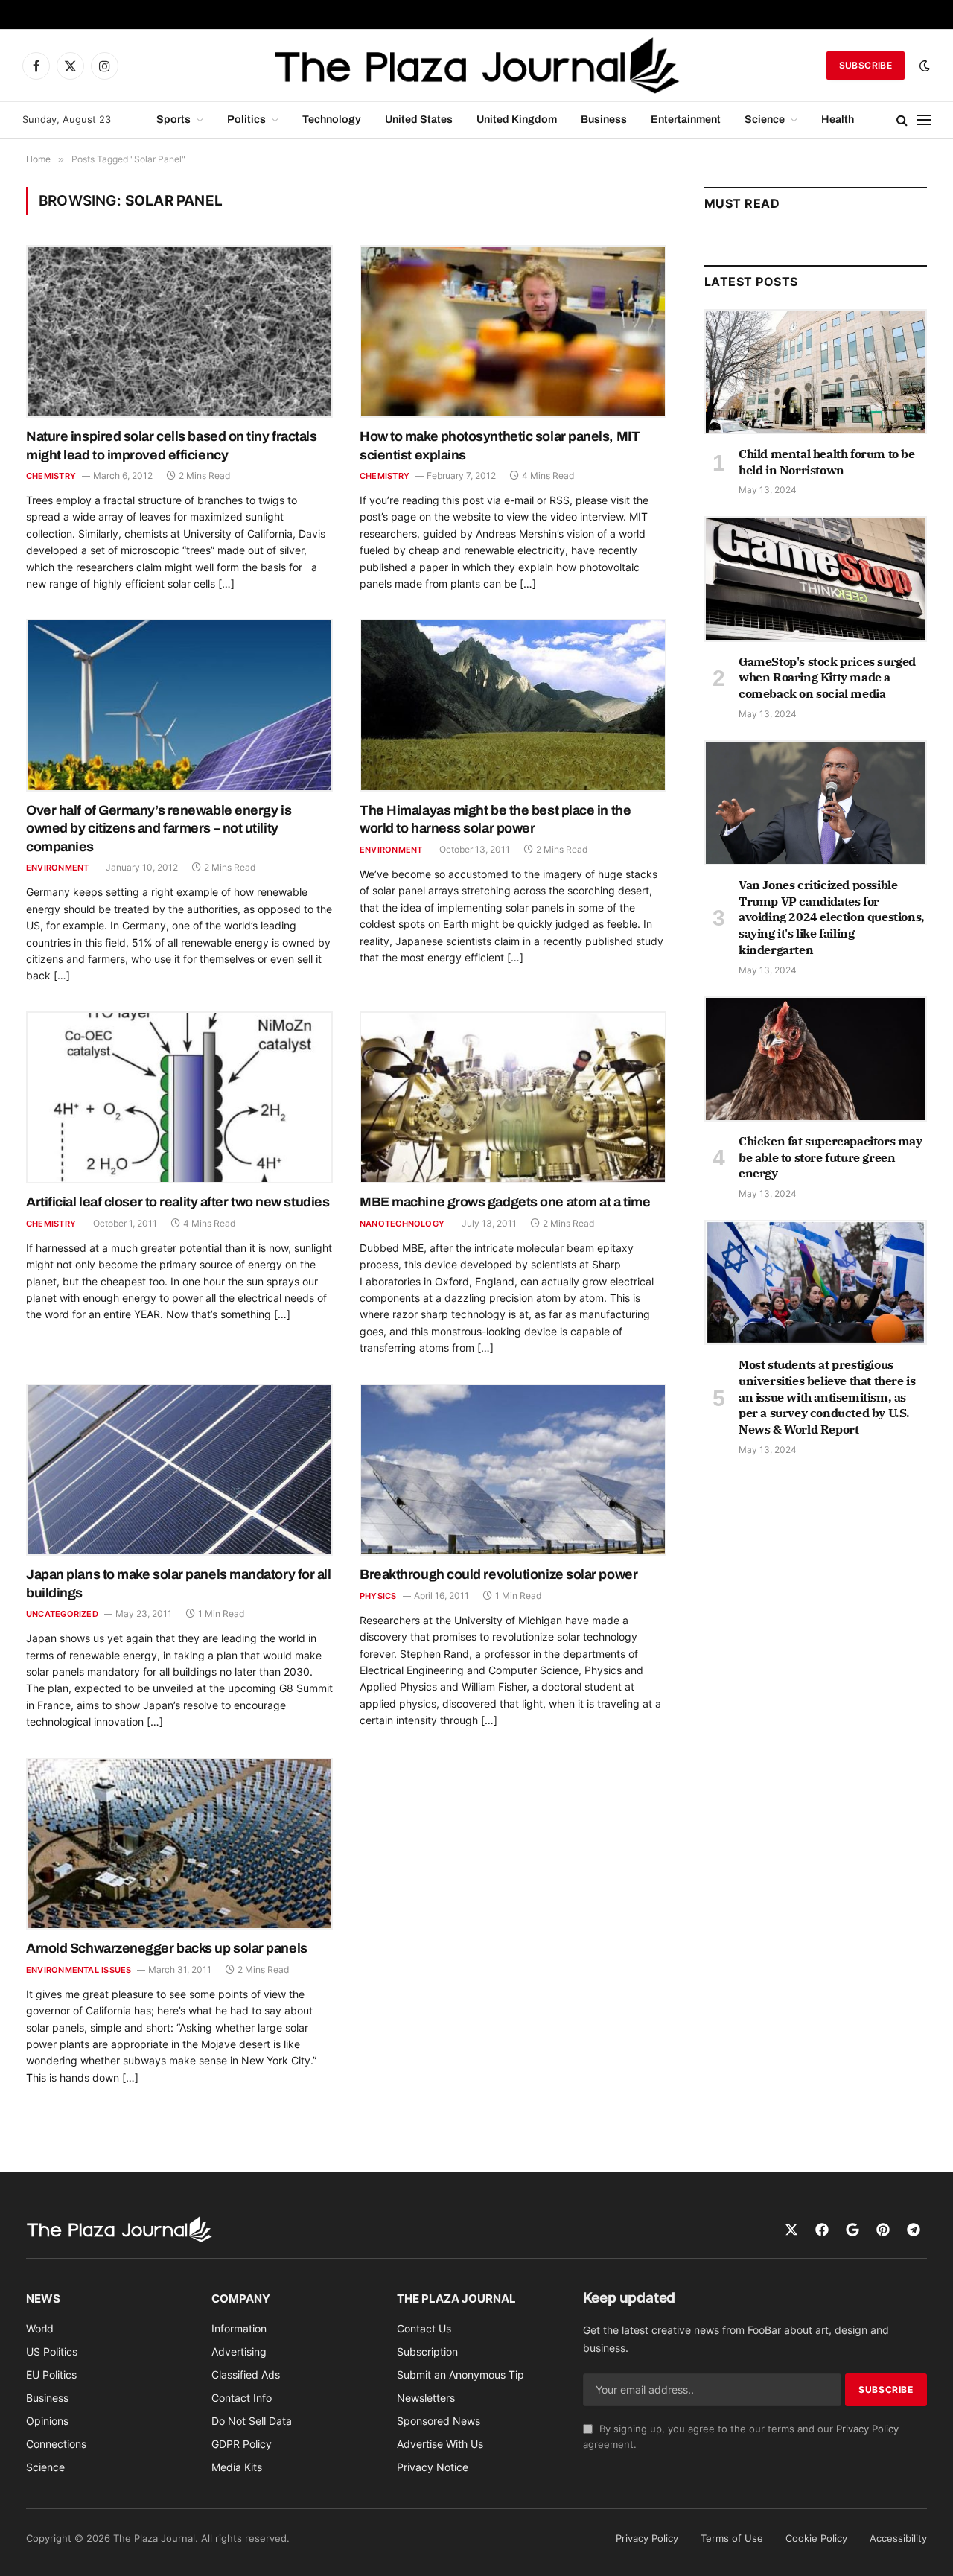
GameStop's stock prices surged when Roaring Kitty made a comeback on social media (827, 678)
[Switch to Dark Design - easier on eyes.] (923, 66)
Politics (246, 119)
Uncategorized (62, 1614)
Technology (332, 119)
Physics (378, 1596)
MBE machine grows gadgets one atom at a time (505, 1202)
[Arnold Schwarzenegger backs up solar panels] (179, 1844)
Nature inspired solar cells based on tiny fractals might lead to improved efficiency (172, 445)
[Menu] (924, 120)
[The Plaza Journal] (476, 66)
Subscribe (866, 65)
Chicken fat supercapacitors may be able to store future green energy (831, 1157)
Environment (57, 868)
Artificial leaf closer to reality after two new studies (178, 1202)
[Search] (902, 120)
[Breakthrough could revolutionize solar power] (513, 1470)
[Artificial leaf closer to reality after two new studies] (179, 1098)
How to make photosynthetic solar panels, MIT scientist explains (500, 445)
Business (604, 119)
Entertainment (686, 119)
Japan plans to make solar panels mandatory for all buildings (179, 1583)
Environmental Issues (79, 1970)
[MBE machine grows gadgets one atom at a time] (513, 1098)
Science (765, 119)
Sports (173, 119)
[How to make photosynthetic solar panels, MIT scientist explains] (513, 331)
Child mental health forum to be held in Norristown (827, 462)
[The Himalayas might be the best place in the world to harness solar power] (513, 705)
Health (838, 119)
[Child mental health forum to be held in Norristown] (816, 372)
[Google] (852, 2230)
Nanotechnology (402, 1224)
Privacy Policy (867, 2429)
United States (419, 119)
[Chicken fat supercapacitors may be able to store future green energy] (816, 1059)
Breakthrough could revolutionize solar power (498, 1574)
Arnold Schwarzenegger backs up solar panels (167, 1948)
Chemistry (51, 476)
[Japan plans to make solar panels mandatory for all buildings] (179, 1470)
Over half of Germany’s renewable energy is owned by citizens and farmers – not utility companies (159, 829)
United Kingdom (517, 119)
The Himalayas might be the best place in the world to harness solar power (495, 819)
